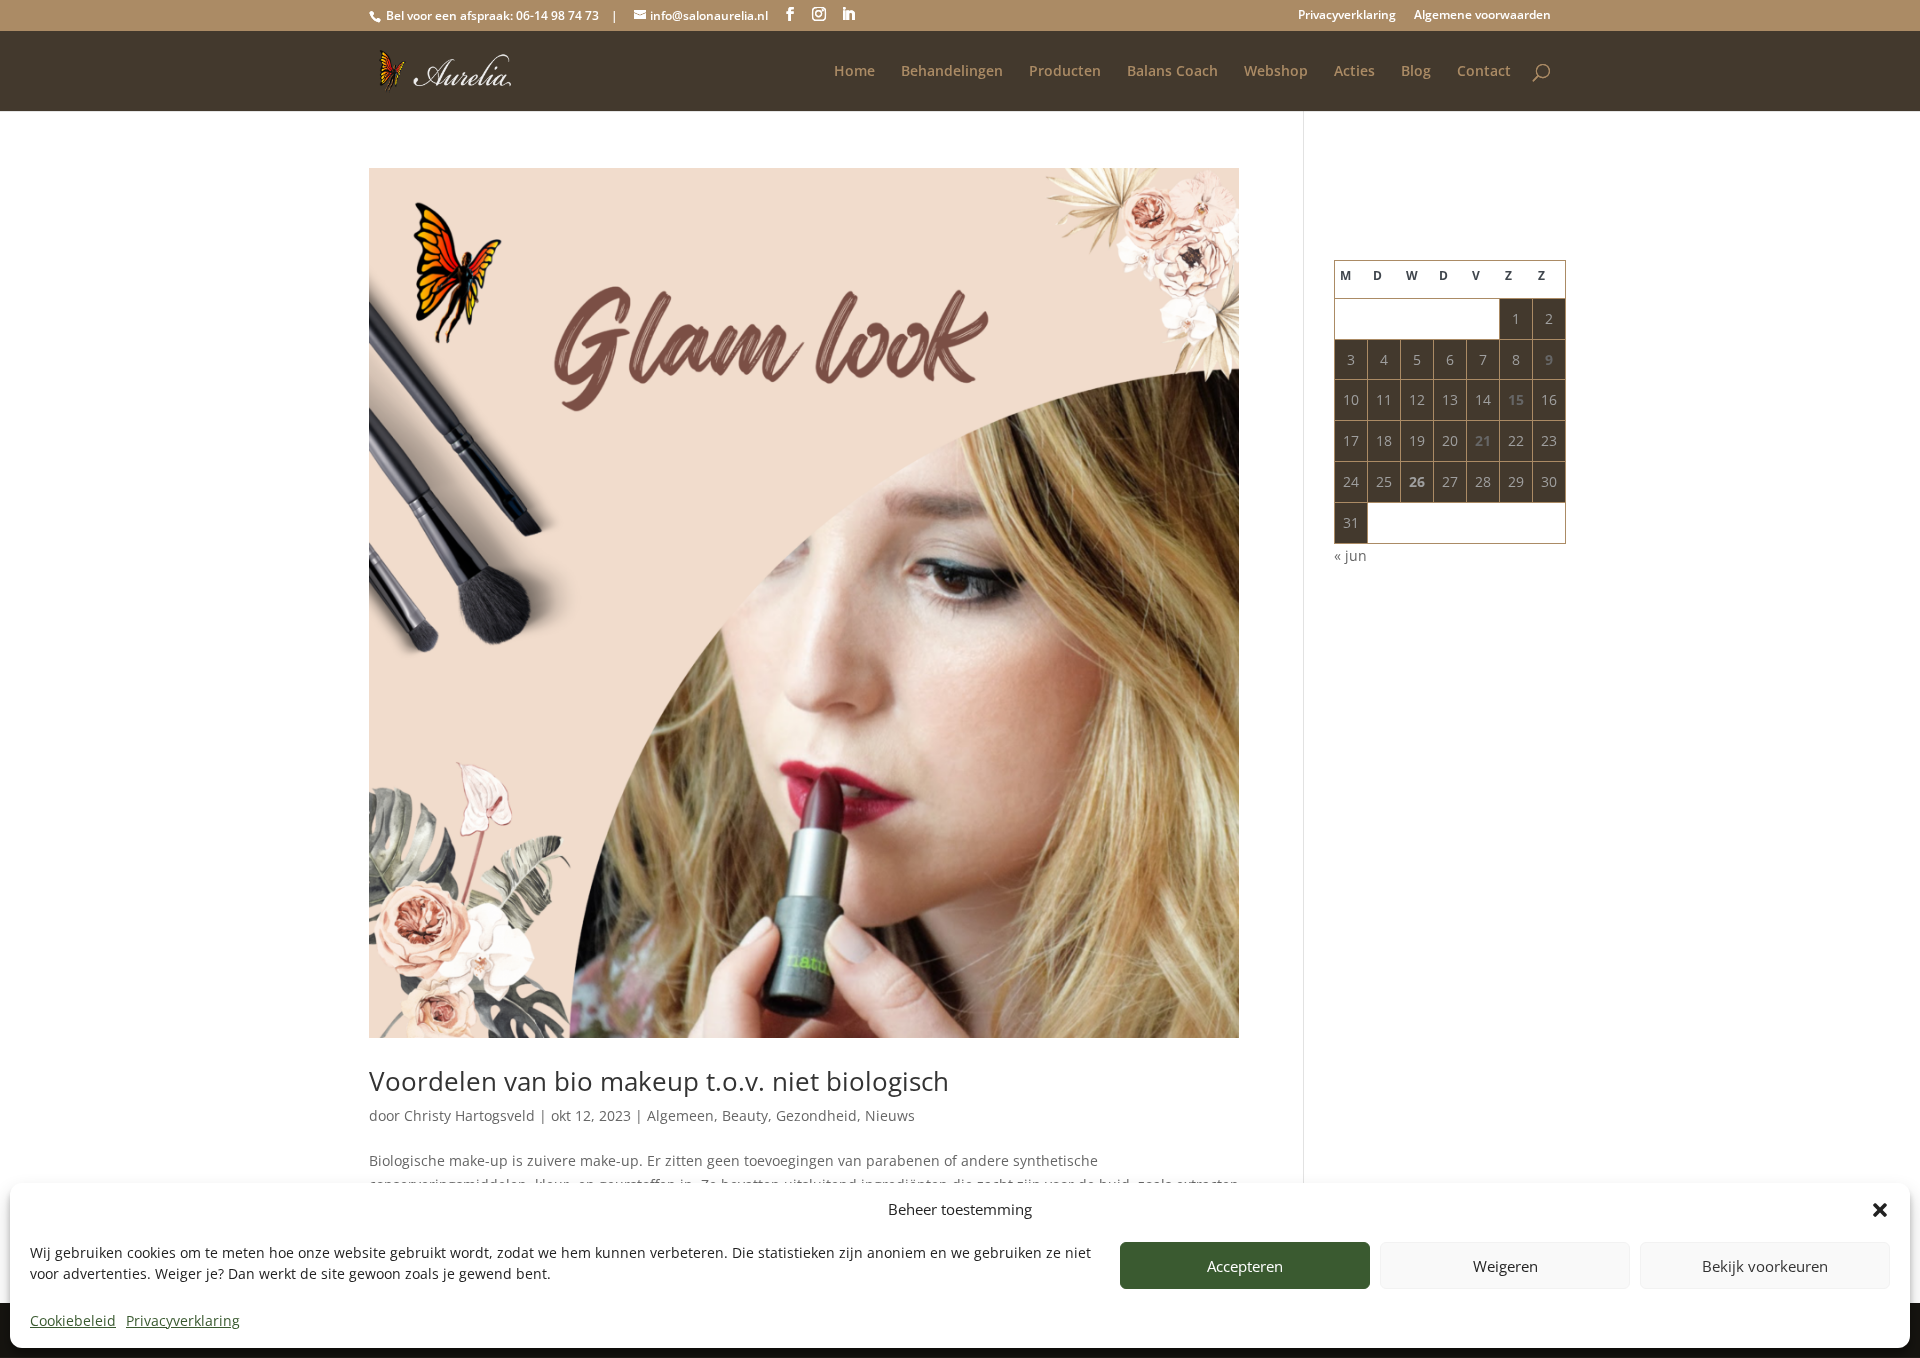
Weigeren (1505, 1266)
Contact (1484, 72)
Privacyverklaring (183, 1320)
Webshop (1276, 72)
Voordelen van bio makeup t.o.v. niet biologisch (659, 1081)
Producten (1065, 72)
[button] (1880, 1210)
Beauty (745, 1115)
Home (854, 72)
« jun (1350, 555)
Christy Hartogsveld (469, 1115)
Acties (1354, 72)
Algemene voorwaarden (1482, 16)
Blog (1416, 72)
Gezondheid (816, 1115)
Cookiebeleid (73, 1320)
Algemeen (680, 1115)
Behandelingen (952, 72)
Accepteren (1245, 1266)
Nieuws (890, 1115)
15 (1516, 399)
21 (1483, 440)
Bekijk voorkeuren (1765, 1266)
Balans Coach (1172, 72)
